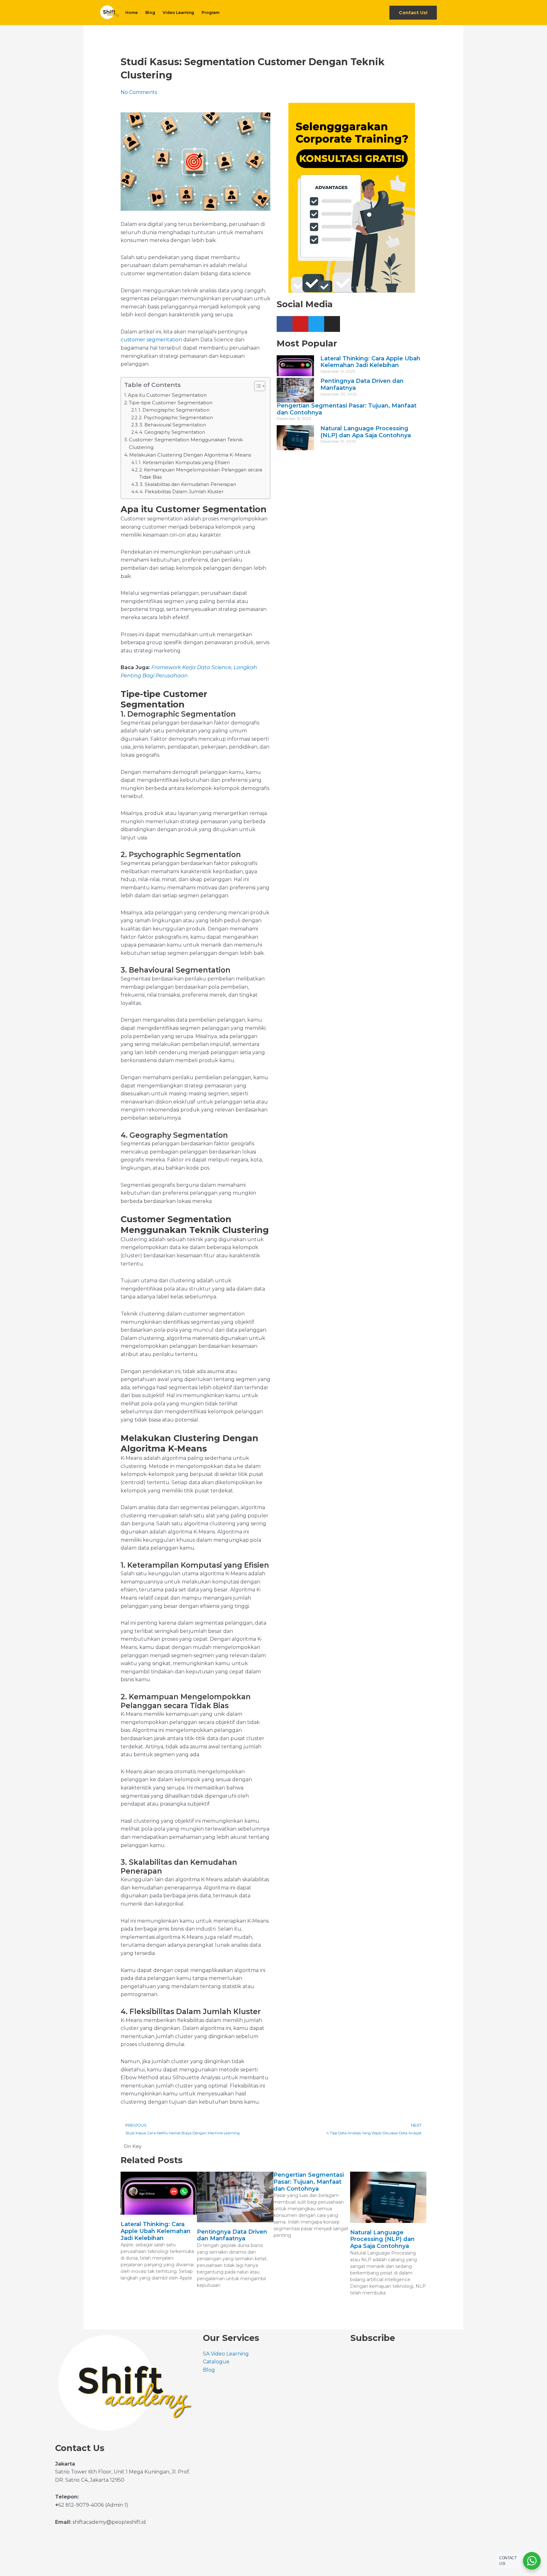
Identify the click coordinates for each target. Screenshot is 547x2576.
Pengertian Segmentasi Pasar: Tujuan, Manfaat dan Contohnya (347, 409)
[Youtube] (300, 324)
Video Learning (178, 12)
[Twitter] (316, 324)
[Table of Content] (260, 386)
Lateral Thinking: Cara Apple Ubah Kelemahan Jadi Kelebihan (370, 362)
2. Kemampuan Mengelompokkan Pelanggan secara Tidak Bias (201, 473)
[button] (413, 13)
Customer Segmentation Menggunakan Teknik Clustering (186, 443)
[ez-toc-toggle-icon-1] (257, 386)
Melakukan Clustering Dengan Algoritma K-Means (190, 455)
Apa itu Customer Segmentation (167, 395)
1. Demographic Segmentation (174, 410)
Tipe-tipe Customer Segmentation (171, 403)
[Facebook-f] (285, 324)
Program (211, 12)
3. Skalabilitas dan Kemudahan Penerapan (188, 484)
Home (132, 12)
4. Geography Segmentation (172, 432)
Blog (150, 12)
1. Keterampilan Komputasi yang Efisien (184, 463)
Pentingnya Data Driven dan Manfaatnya (362, 384)
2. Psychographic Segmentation (176, 418)
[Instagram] (332, 324)
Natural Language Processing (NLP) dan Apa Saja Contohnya (366, 432)
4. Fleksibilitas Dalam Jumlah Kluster (182, 492)
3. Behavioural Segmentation (173, 425)
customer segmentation (152, 340)
